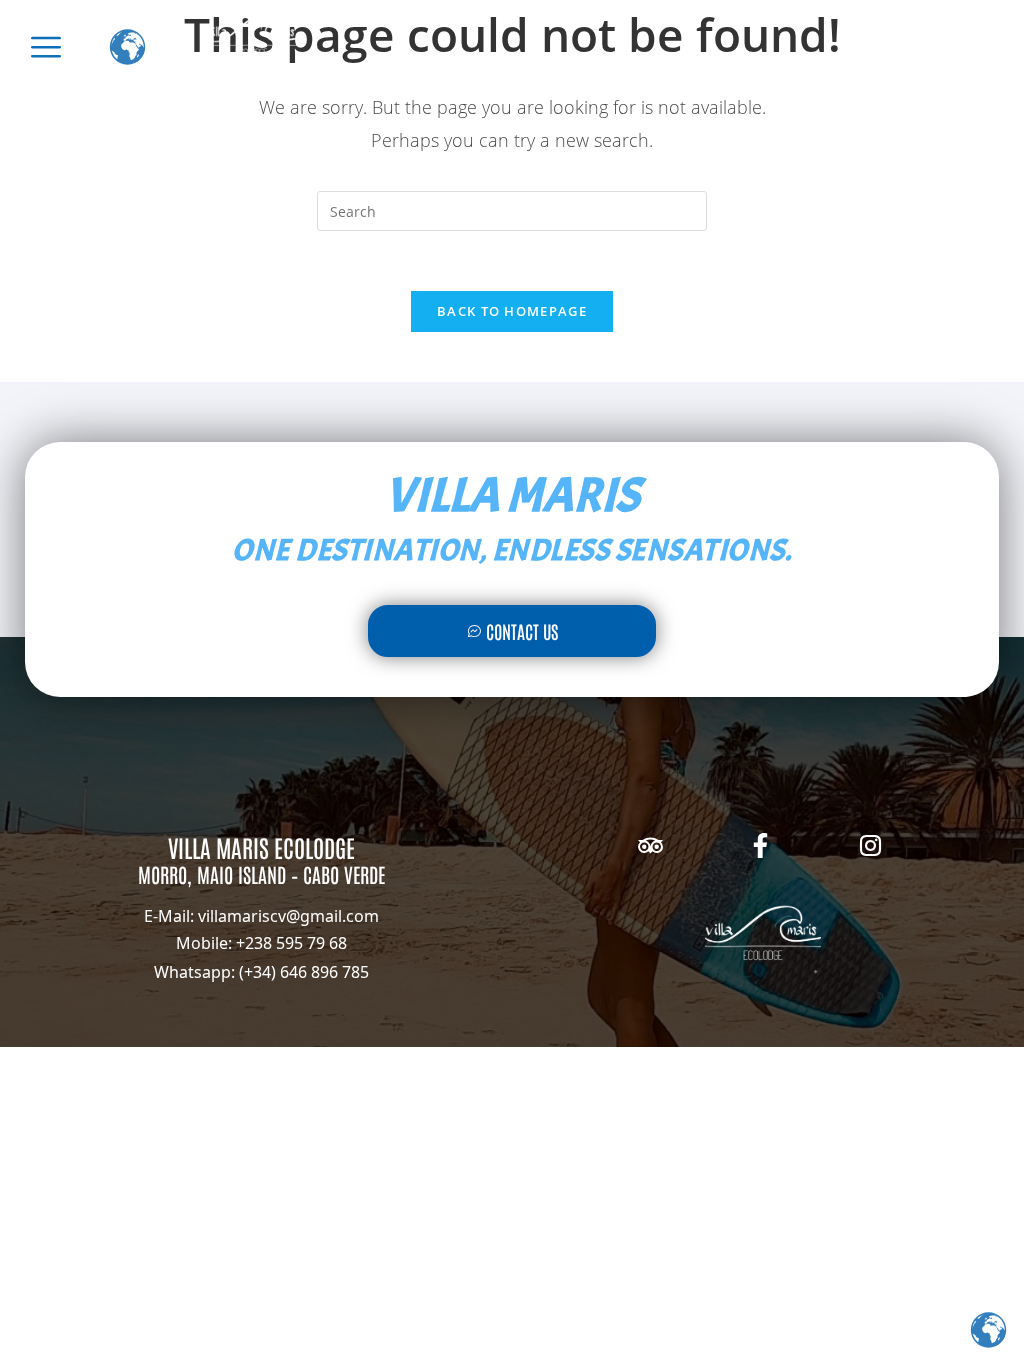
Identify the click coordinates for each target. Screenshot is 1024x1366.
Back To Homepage (512, 311)
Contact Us (522, 631)
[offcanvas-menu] (46, 47)
